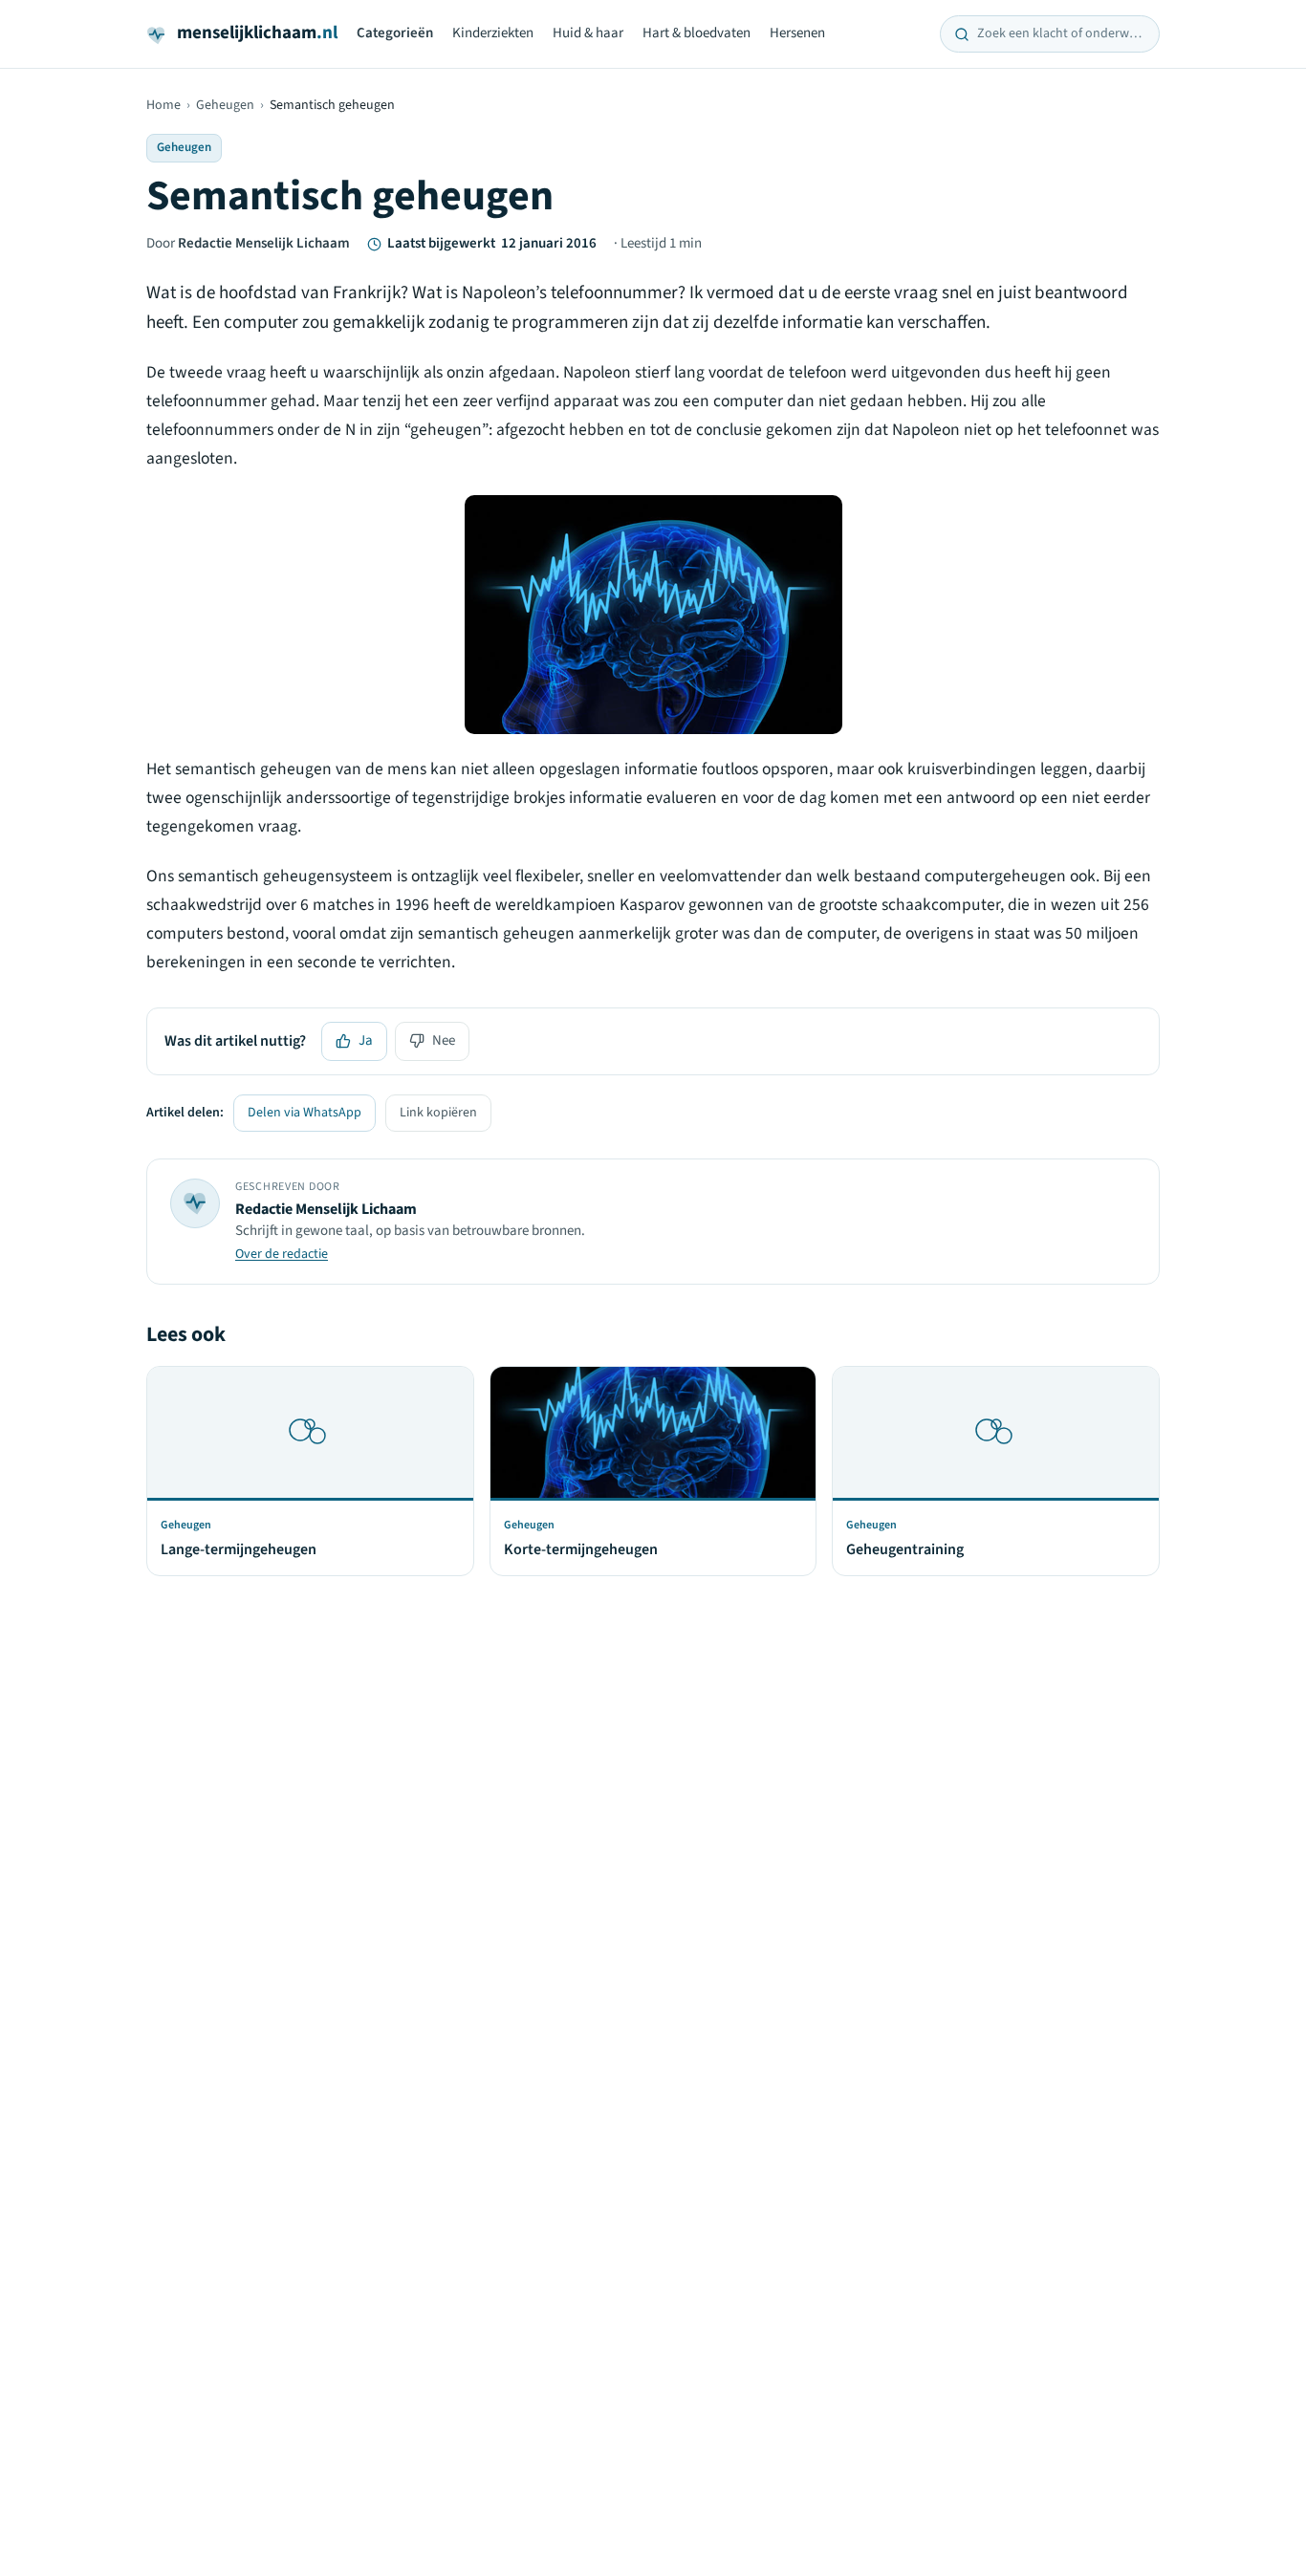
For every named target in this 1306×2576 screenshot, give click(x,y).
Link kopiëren (438, 1113)
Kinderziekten (493, 33)
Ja (366, 1040)
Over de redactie (282, 1254)
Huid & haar (588, 33)
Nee (444, 1040)
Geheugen (225, 105)
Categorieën (395, 33)
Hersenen (797, 33)
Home (163, 105)
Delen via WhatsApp (305, 1113)
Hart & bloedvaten (697, 33)
